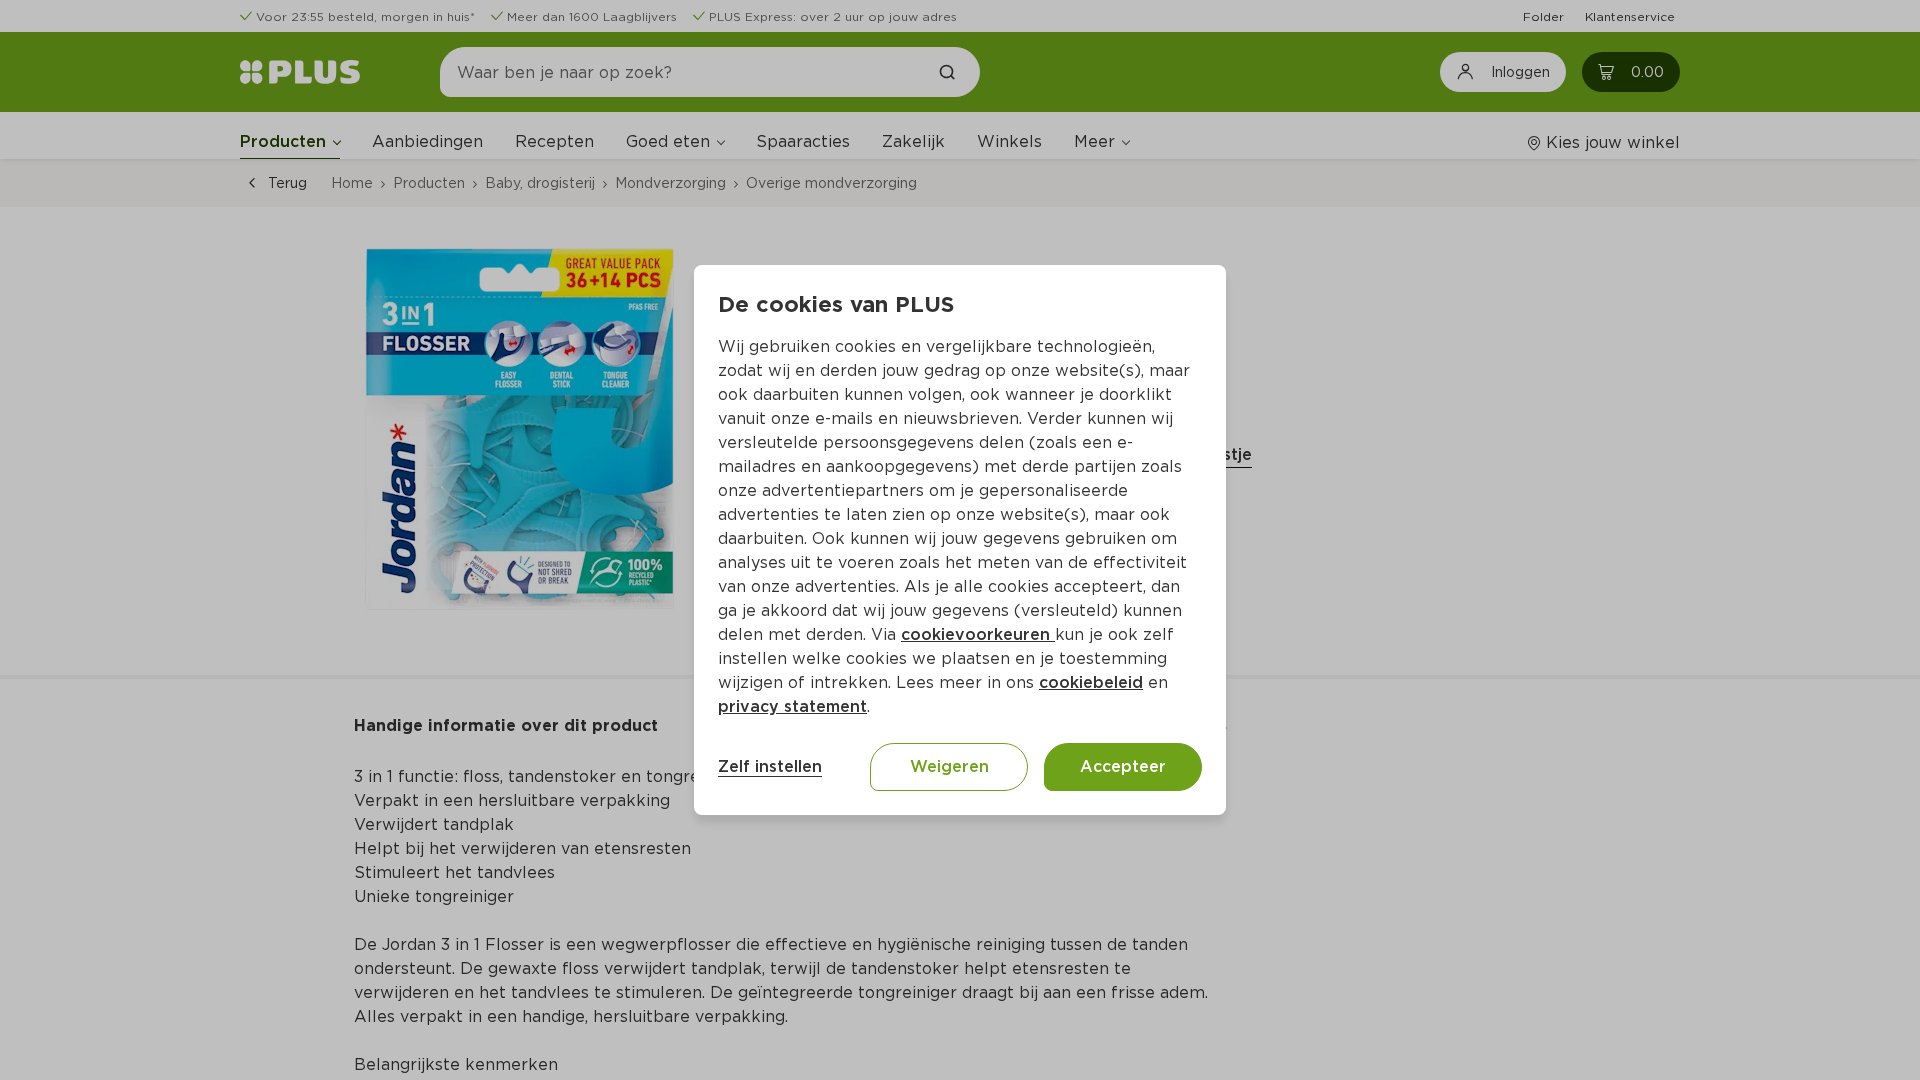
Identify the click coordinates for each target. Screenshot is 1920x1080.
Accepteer (1123, 766)
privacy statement (792, 706)
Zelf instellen (770, 766)
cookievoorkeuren (978, 634)
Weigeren (949, 766)
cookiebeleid (1091, 682)
